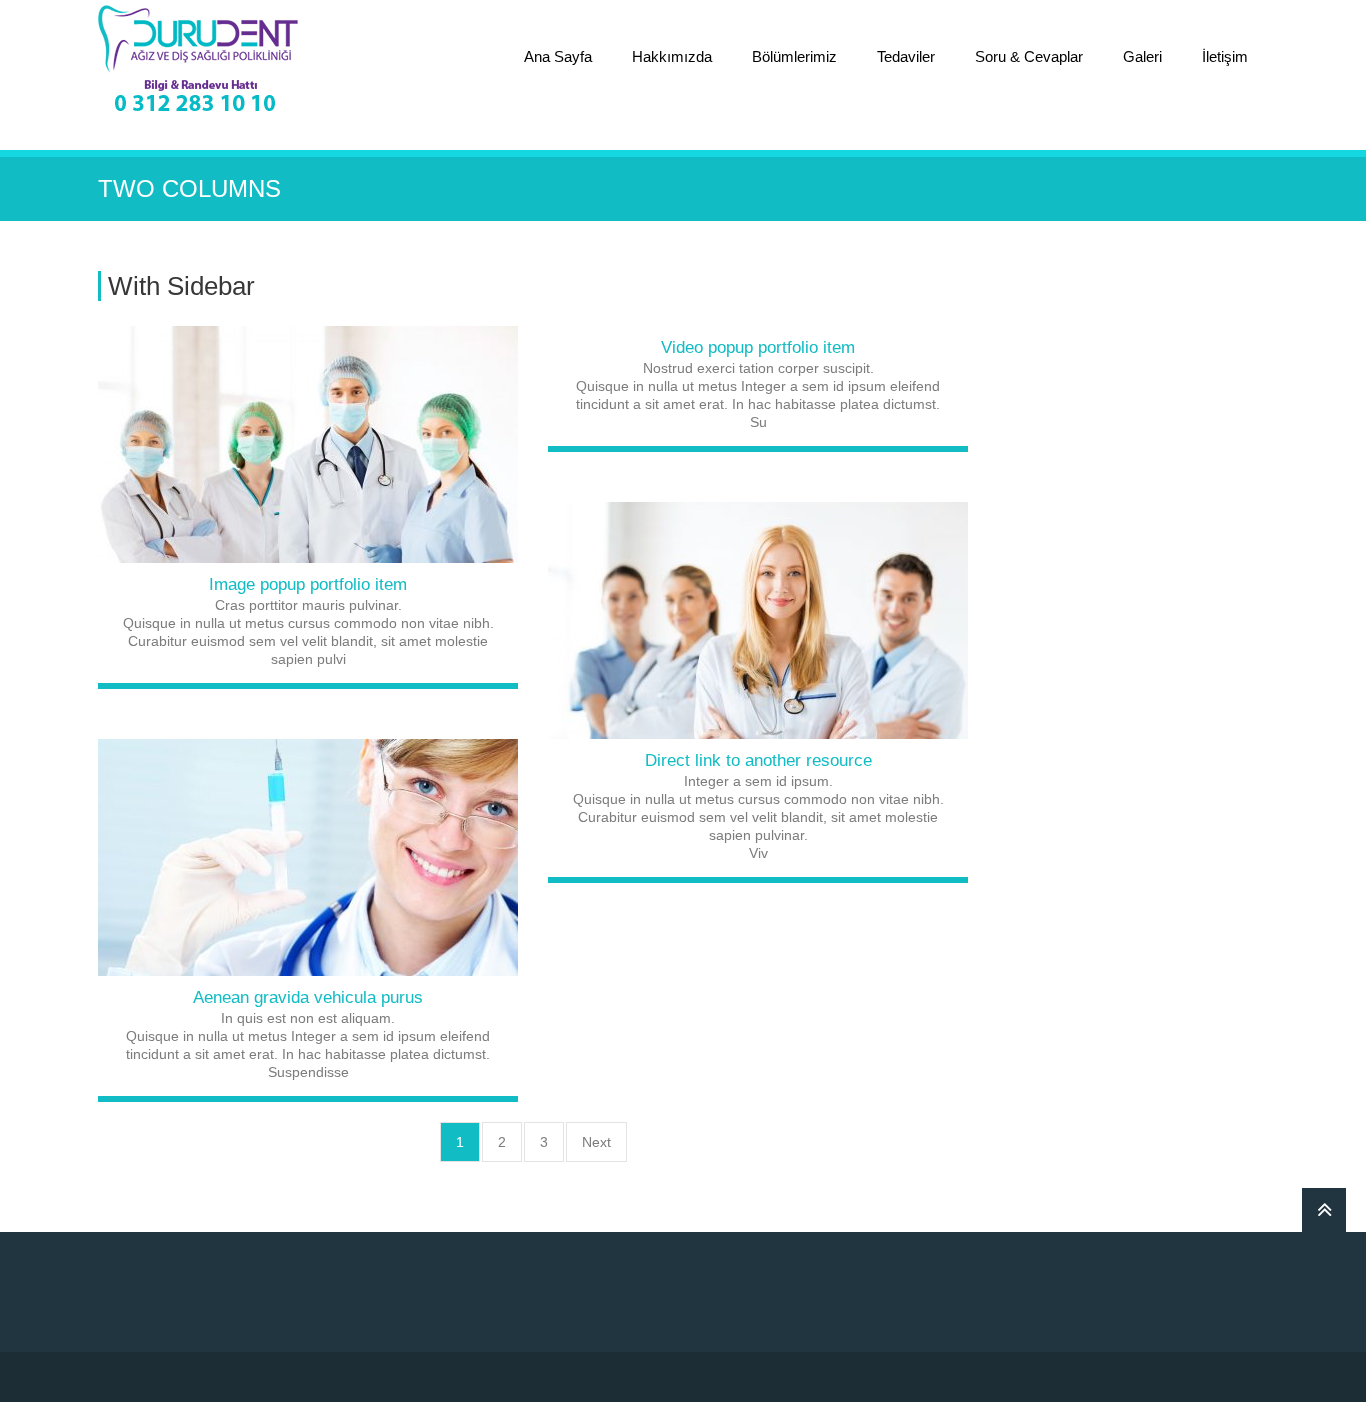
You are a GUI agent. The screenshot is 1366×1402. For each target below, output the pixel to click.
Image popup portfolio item (308, 584)
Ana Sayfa (558, 56)
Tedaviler (906, 56)
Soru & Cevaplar (1029, 56)
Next (596, 1142)
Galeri (1142, 56)
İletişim (1225, 56)
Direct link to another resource (758, 760)
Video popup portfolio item (758, 347)
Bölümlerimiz (794, 56)
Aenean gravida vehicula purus (308, 997)
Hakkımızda (672, 56)
